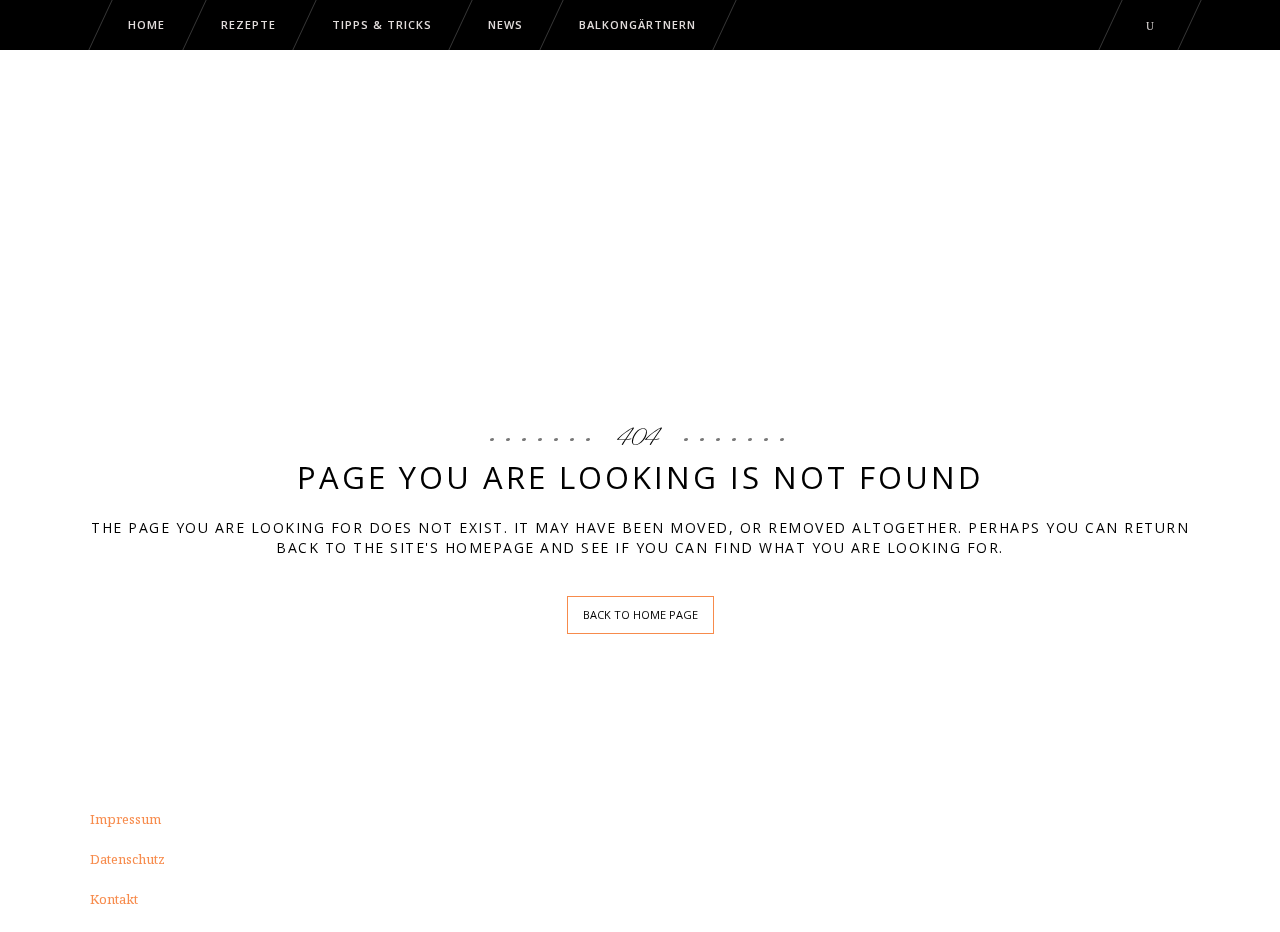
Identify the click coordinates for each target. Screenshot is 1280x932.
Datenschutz (127, 859)
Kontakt (114, 899)
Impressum (125, 819)
